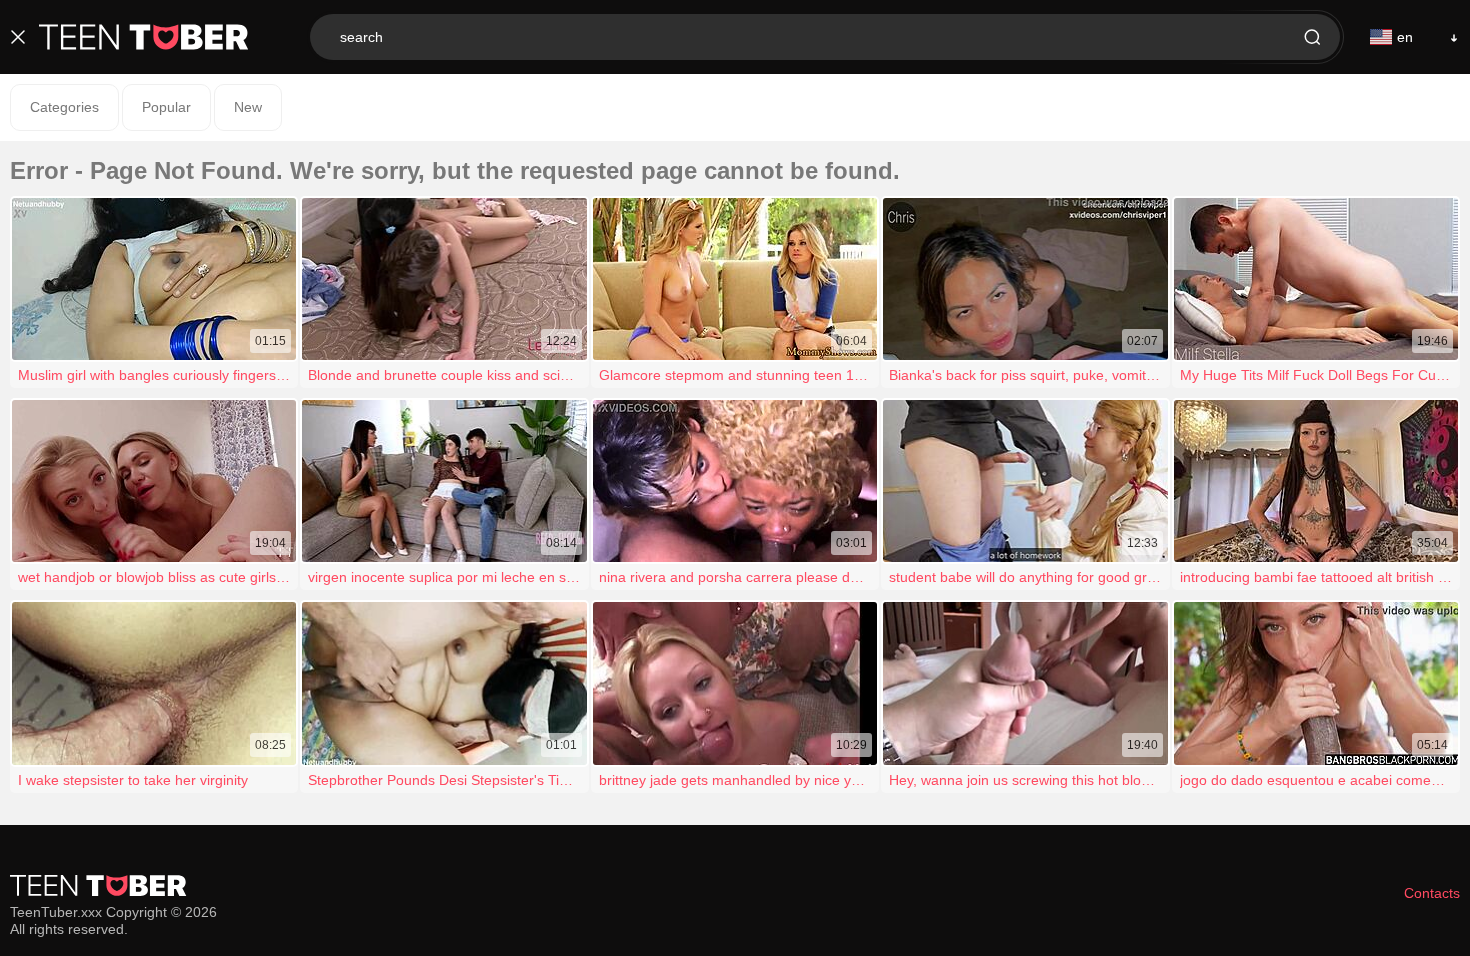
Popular (166, 107)
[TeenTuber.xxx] (144, 37)
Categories (64, 107)
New (248, 107)
